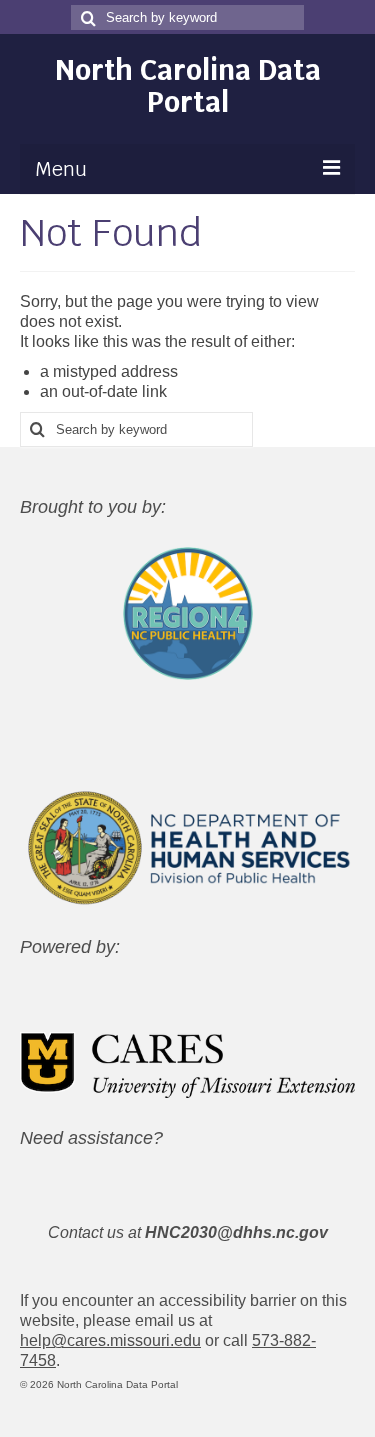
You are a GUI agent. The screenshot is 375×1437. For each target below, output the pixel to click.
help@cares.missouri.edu (110, 1340)
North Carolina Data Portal (188, 86)
